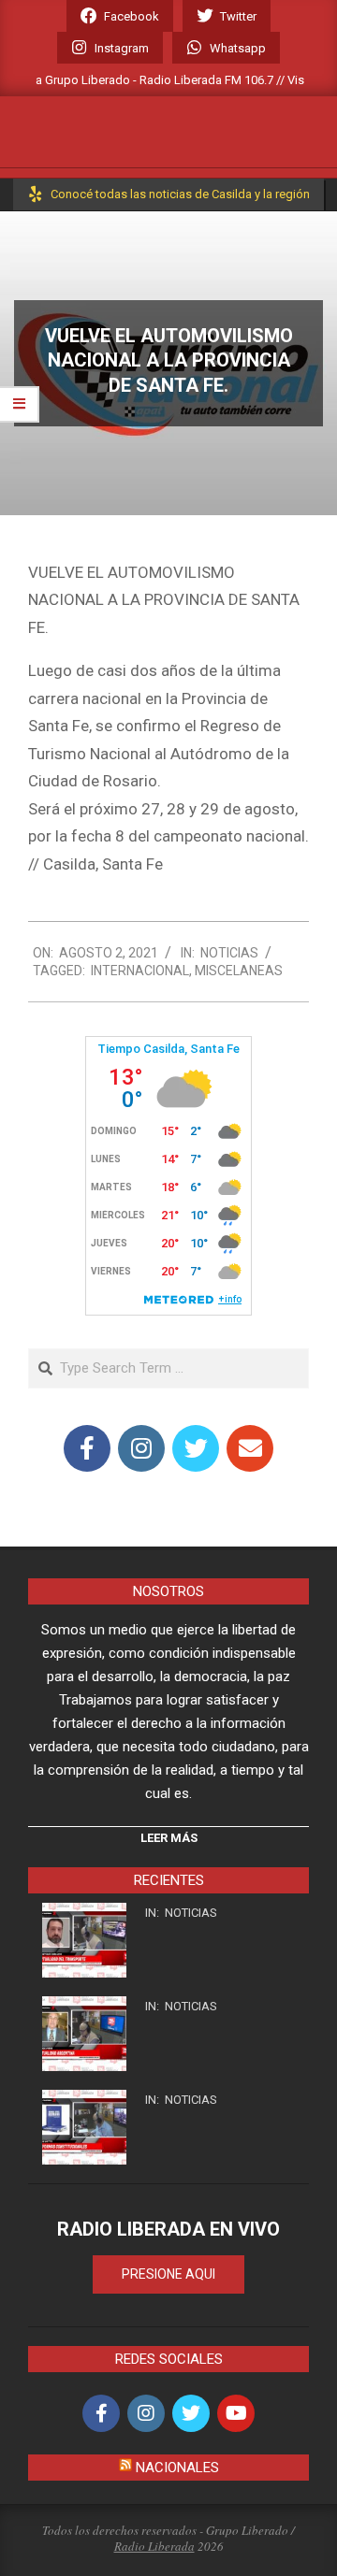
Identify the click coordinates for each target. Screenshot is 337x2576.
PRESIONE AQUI (168, 2274)
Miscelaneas (239, 971)
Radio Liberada (154, 2546)
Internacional (140, 971)
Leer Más (169, 1838)
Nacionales (177, 2468)
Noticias (229, 953)
